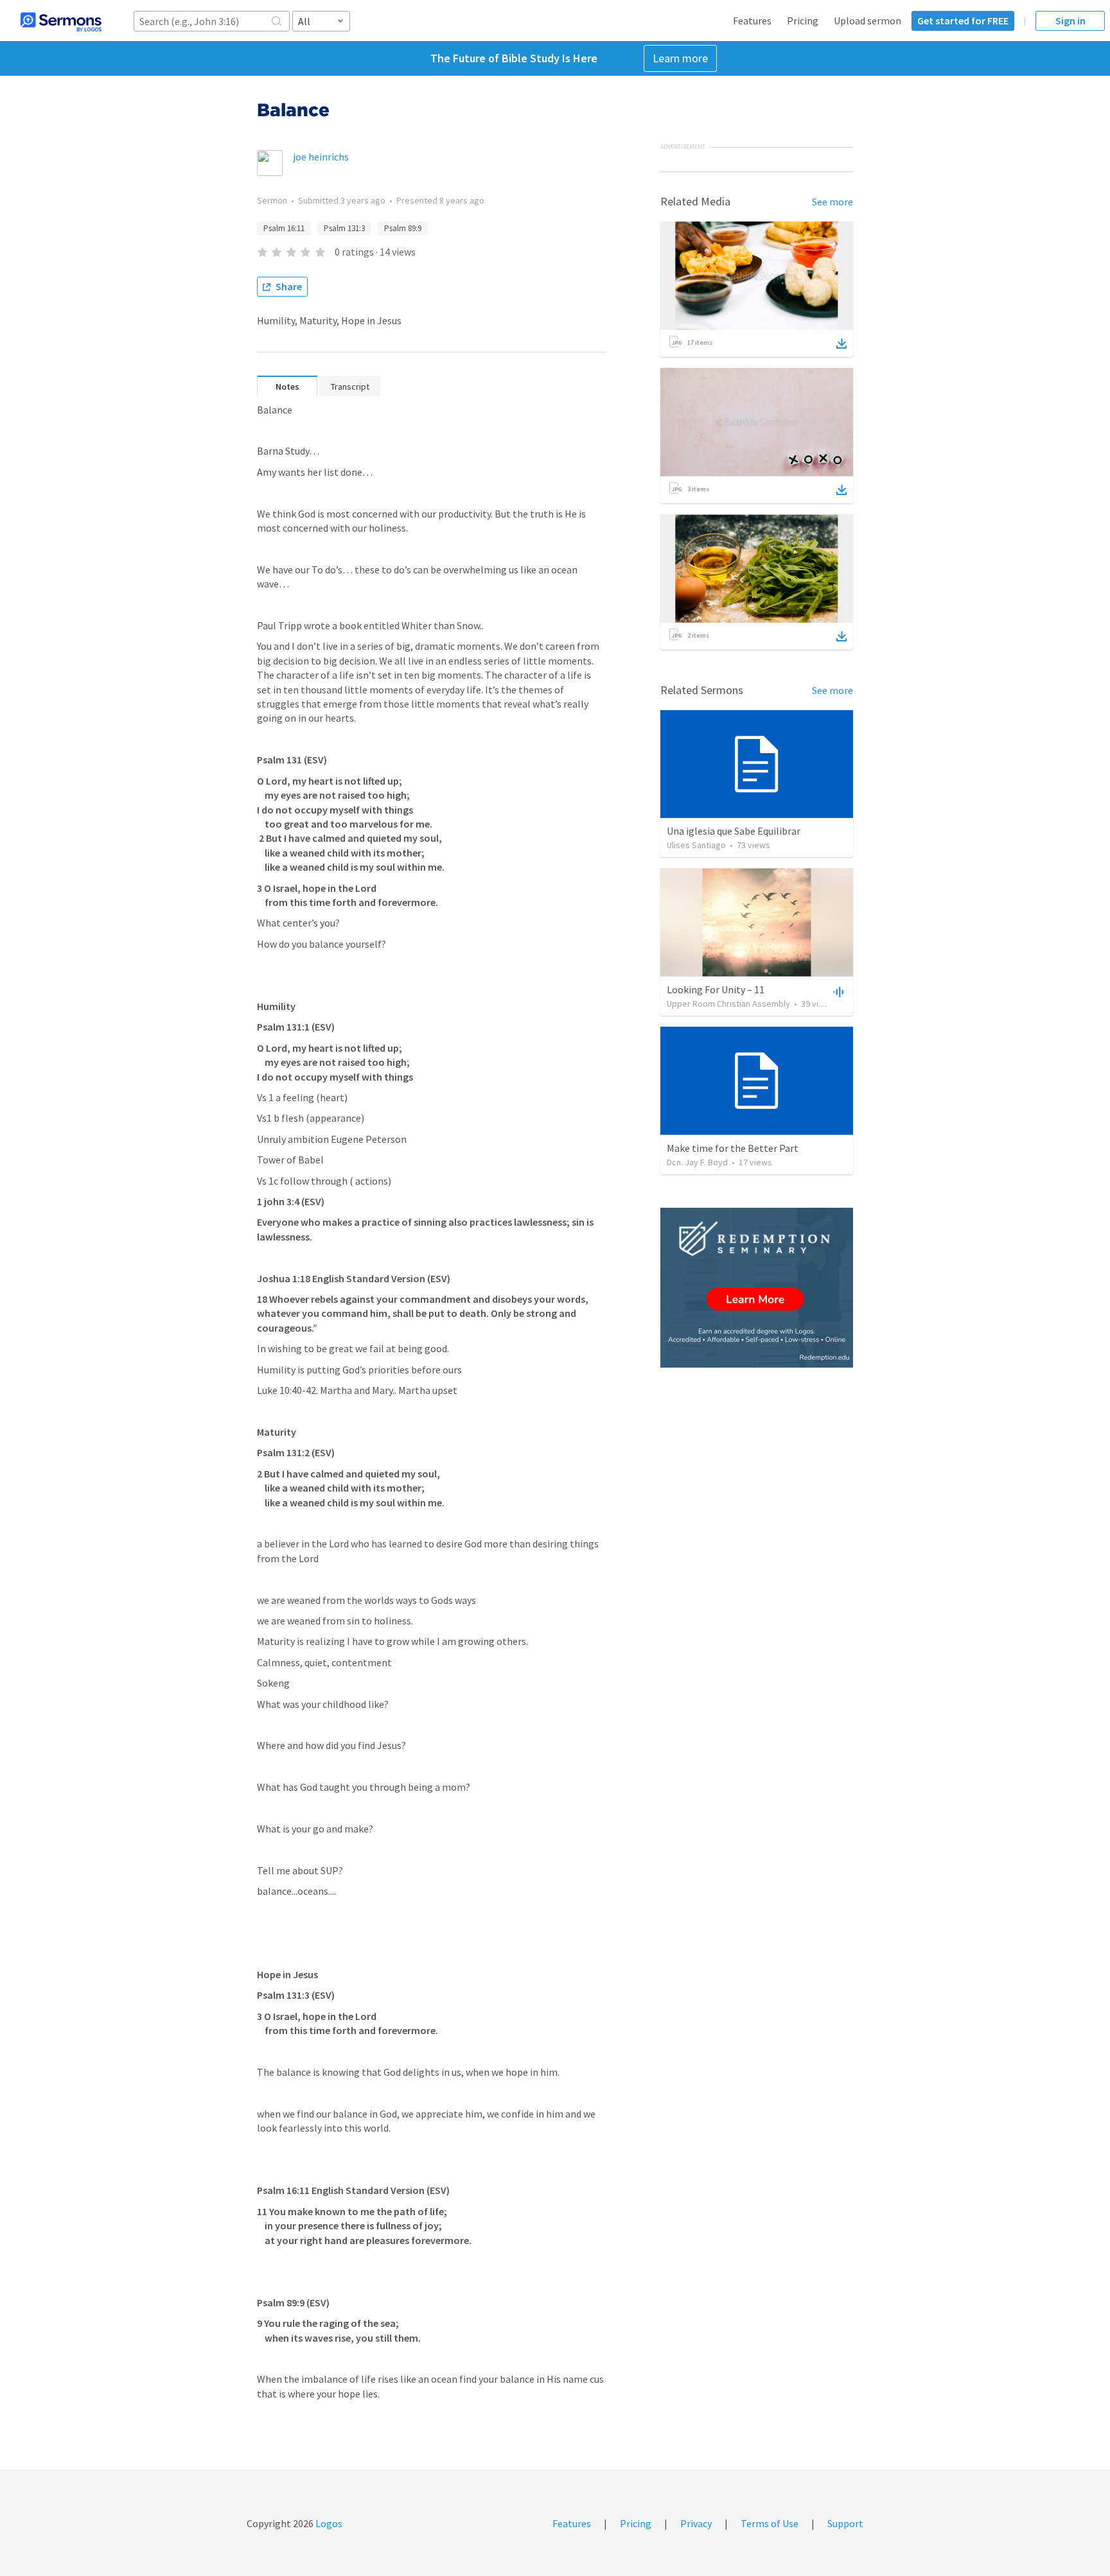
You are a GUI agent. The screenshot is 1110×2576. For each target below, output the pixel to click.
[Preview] (837, 991)
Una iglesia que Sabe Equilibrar (734, 831)
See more (833, 202)
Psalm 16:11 (284, 228)
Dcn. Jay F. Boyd (697, 1162)
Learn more (680, 58)
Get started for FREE (963, 21)
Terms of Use (770, 2523)
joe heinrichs (321, 157)
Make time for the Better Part (733, 1148)
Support (845, 2523)
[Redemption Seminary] (757, 1288)
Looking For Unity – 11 (716, 989)
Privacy (696, 2523)
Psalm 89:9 (403, 228)
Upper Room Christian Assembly (728, 1004)
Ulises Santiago (696, 845)
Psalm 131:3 (344, 228)
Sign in (1070, 21)
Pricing (803, 21)
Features (752, 21)
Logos (328, 2523)
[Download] (841, 344)
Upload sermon (868, 21)
